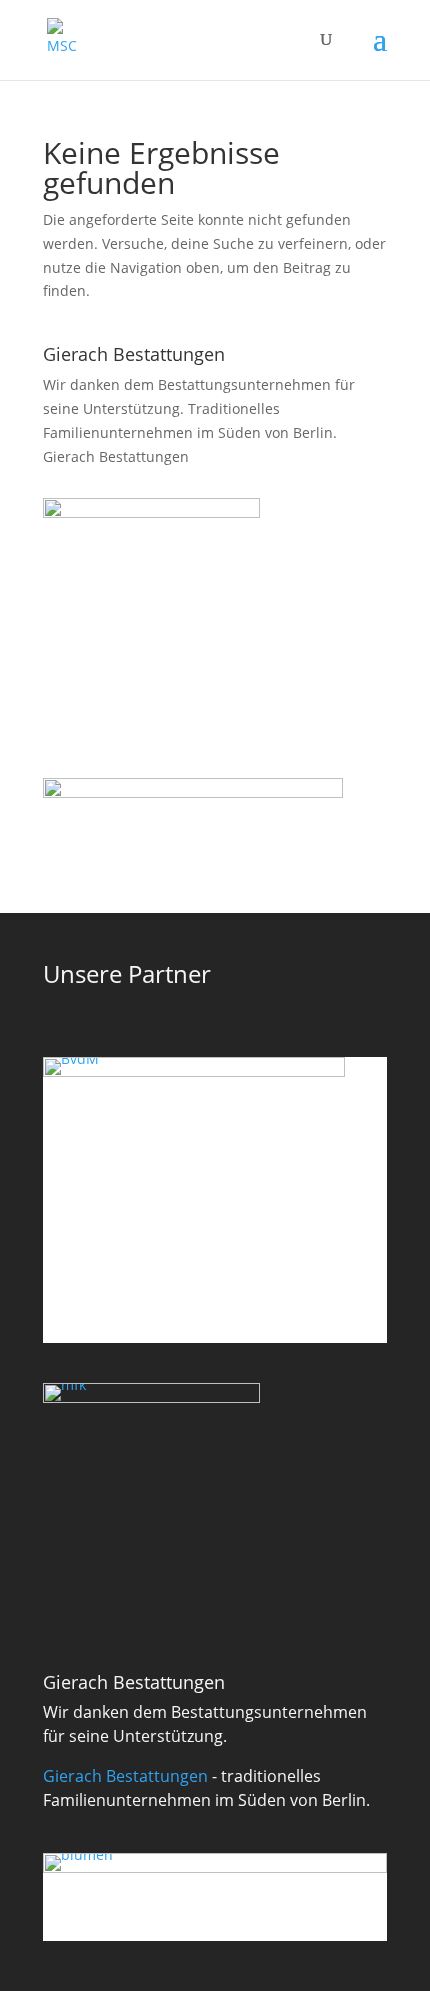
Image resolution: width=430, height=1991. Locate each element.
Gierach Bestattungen (116, 456)
